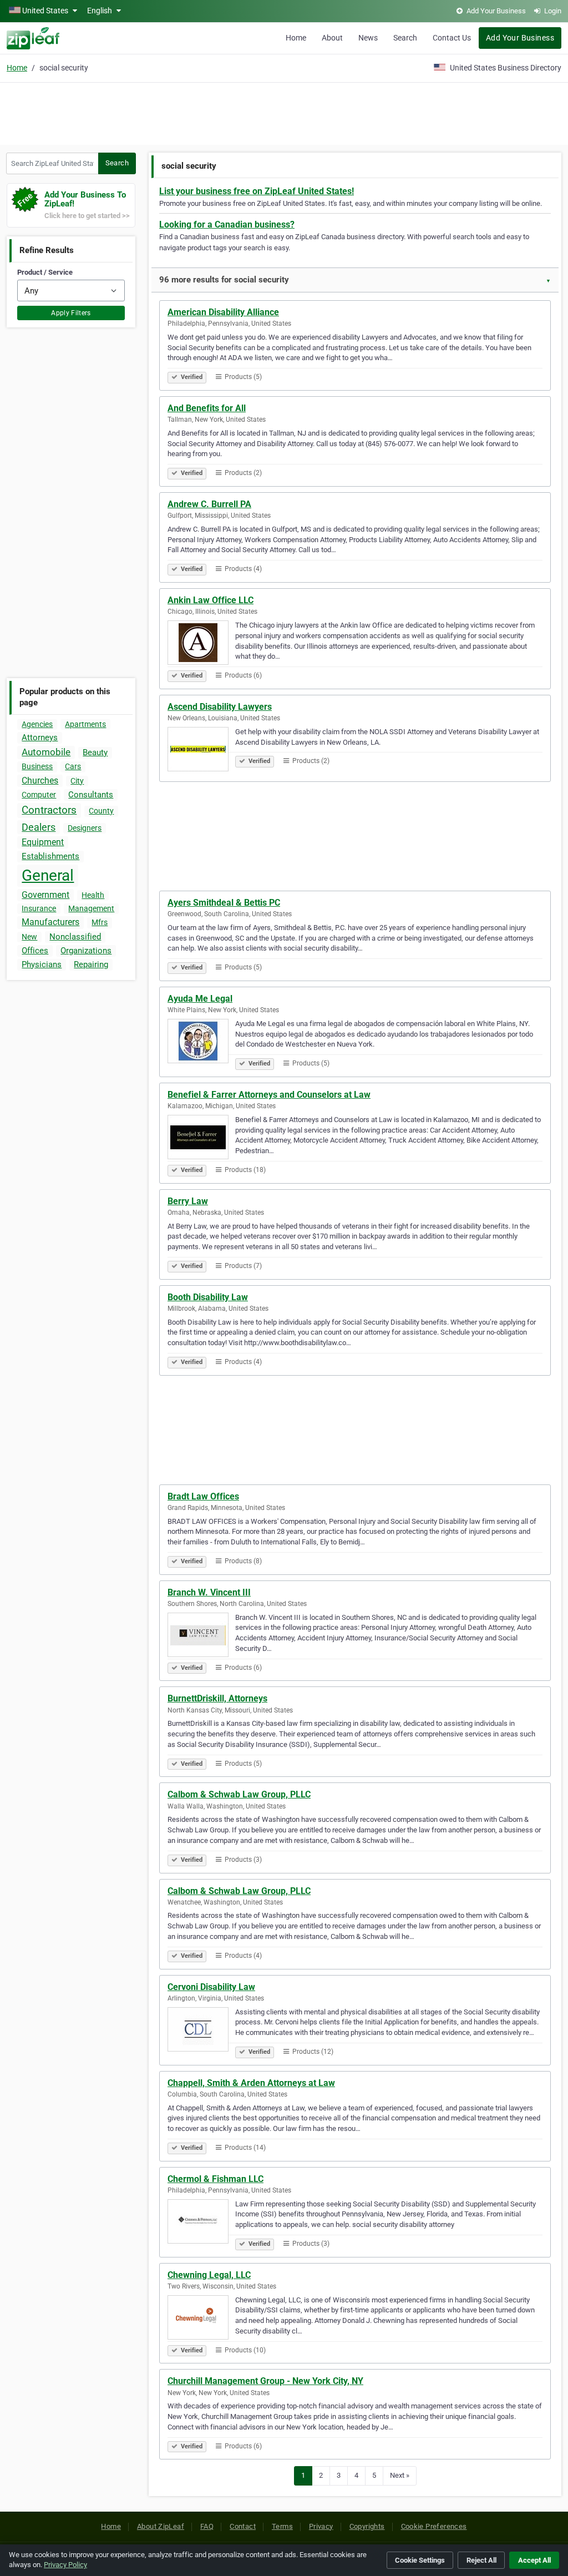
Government (45, 895)
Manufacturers (50, 922)
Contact (243, 2526)
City (77, 781)
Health (93, 895)
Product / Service (45, 272)
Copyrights (367, 2526)
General (48, 875)
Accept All (534, 2560)
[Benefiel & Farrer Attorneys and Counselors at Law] (201, 1139)
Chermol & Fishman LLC (215, 2179)
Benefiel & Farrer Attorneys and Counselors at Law (269, 1095)
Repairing (91, 964)
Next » (400, 2475)
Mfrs (100, 922)
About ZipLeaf (161, 2526)
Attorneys (40, 738)
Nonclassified (75, 937)
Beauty (95, 752)
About (332, 38)
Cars (73, 766)
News (368, 38)
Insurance (39, 908)
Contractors (49, 810)
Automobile (46, 752)
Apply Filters (71, 313)
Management (91, 908)
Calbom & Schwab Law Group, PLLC (239, 1794)
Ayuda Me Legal (200, 999)
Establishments (50, 856)
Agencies (37, 724)
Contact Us (452, 38)
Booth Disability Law (208, 1297)
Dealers (39, 827)
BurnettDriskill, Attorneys (217, 1698)
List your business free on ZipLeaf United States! (257, 191)
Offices (35, 951)
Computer (39, 795)
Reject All (481, 2560)
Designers (85, 828)
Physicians (42, 964)
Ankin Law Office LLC (211, 600)
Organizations (86, 951)
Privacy (321, 2526)
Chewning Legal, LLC (209, 2275)
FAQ (207, 2526)
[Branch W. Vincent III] (201, 1636)
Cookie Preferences (434, 2526)
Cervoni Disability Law (211, 1987)
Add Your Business (520, 38)
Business (37, 766)
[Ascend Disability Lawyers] (201, 751)
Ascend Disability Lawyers (220, 707)
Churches (40, 781)
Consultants (91, 795)
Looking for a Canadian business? (227, 224)
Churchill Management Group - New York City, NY (265, 2381)
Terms (282, 2526)
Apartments (85, 724)
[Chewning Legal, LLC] (201, 2319)
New (29, 937)
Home (296, 38)
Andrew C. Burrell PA (209, 504)
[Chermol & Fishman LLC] (201, 2223)
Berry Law (188, 1201)
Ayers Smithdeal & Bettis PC (224, 903)
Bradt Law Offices (203, 1496)
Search (405, 38)
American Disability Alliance (223, 312)
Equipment (43, 842)
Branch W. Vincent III (209, 1592)
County (101, 811)
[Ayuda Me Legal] (201, 1043)
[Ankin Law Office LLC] (201, 644)
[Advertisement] (284, 112)
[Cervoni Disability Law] (201, 2031)
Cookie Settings (420, 2560)
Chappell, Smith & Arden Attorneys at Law (251, 2083)
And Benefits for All (207, 408)
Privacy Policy (65, 2565)
